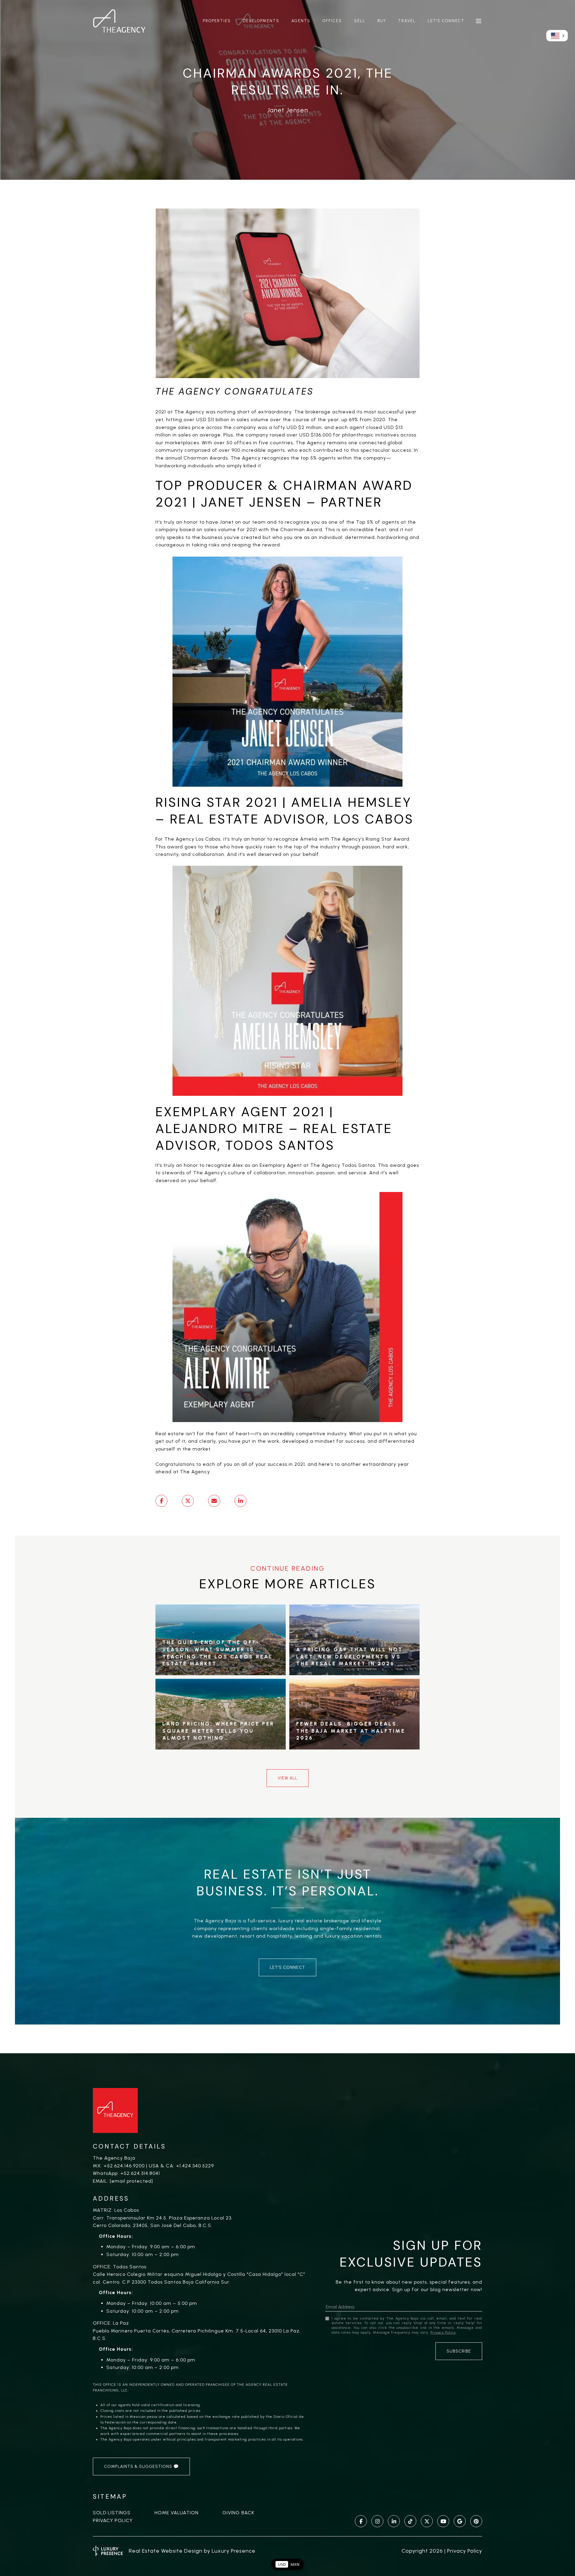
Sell (360, 21)
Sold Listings (112, 2513)
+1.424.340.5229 (195, 2166)
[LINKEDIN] (394, 2521)
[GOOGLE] (460, 2521)
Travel (407, 21)
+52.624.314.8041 (140, 2173)
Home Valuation (177, 2513)
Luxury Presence (234, 2551)
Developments (261, 21)
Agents (301, 21)
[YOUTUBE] (443, 2521)
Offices (332, 21)
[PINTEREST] (476, 2521)
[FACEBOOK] (361, 2521)
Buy (382, 21)
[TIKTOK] (410, 2521)
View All (287, 1778)
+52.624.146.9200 (124, 2166)
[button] (557, 36)
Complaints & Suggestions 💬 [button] (141, 2467)
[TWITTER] (427, 2521)
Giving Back (238, 2513)
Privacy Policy (113, 2520)
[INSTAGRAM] (377, 2521)
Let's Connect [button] (287, 1967)
